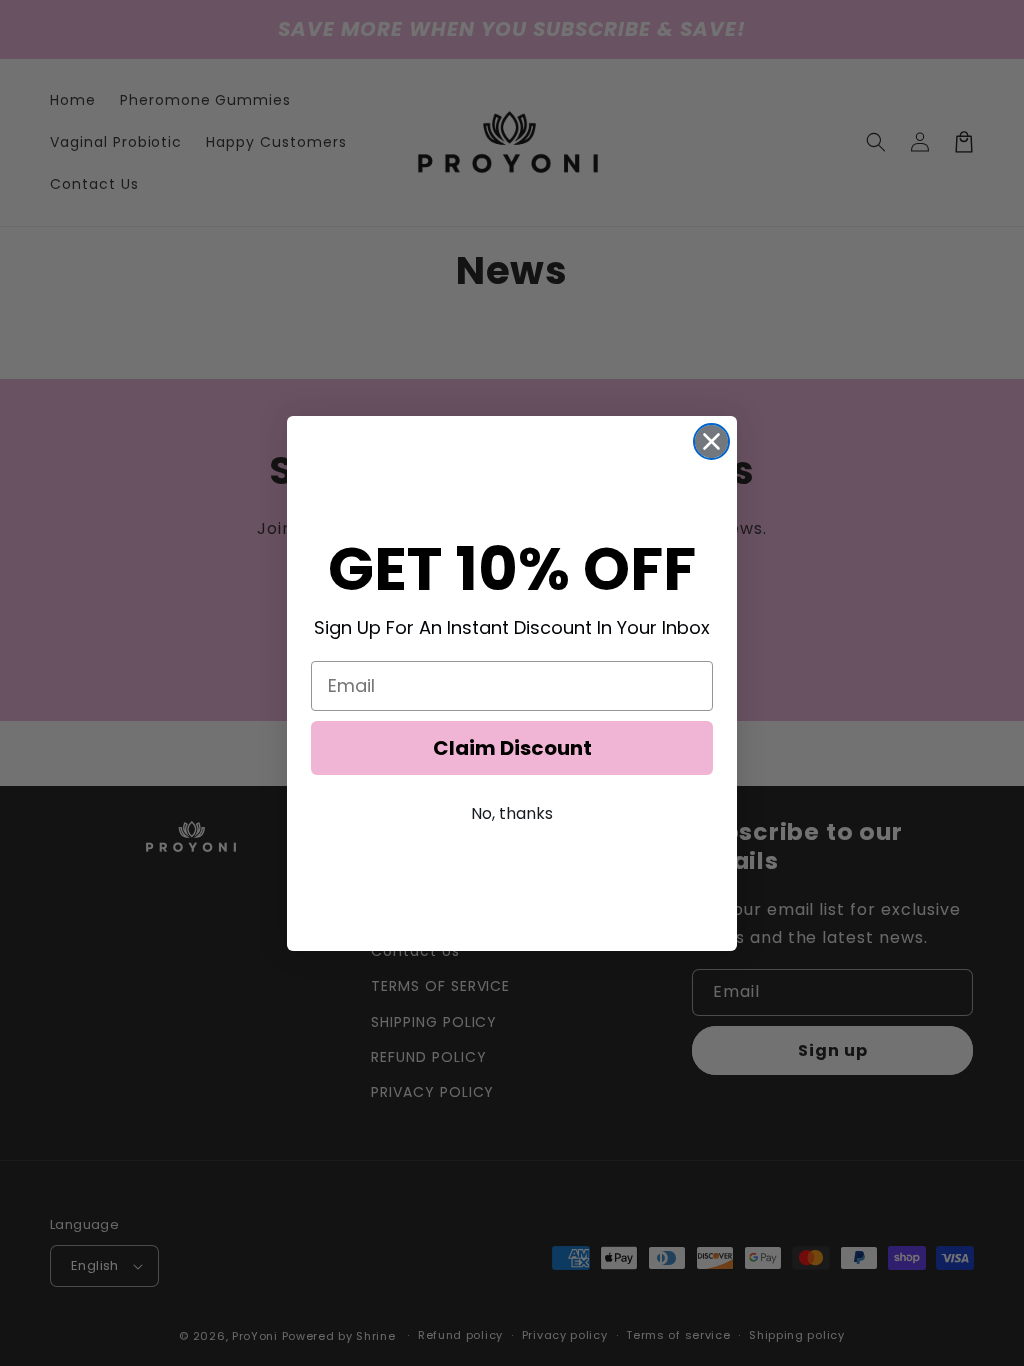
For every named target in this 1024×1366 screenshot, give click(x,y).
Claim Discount (512, 748)
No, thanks (512, 813)
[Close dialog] (711, 441)
